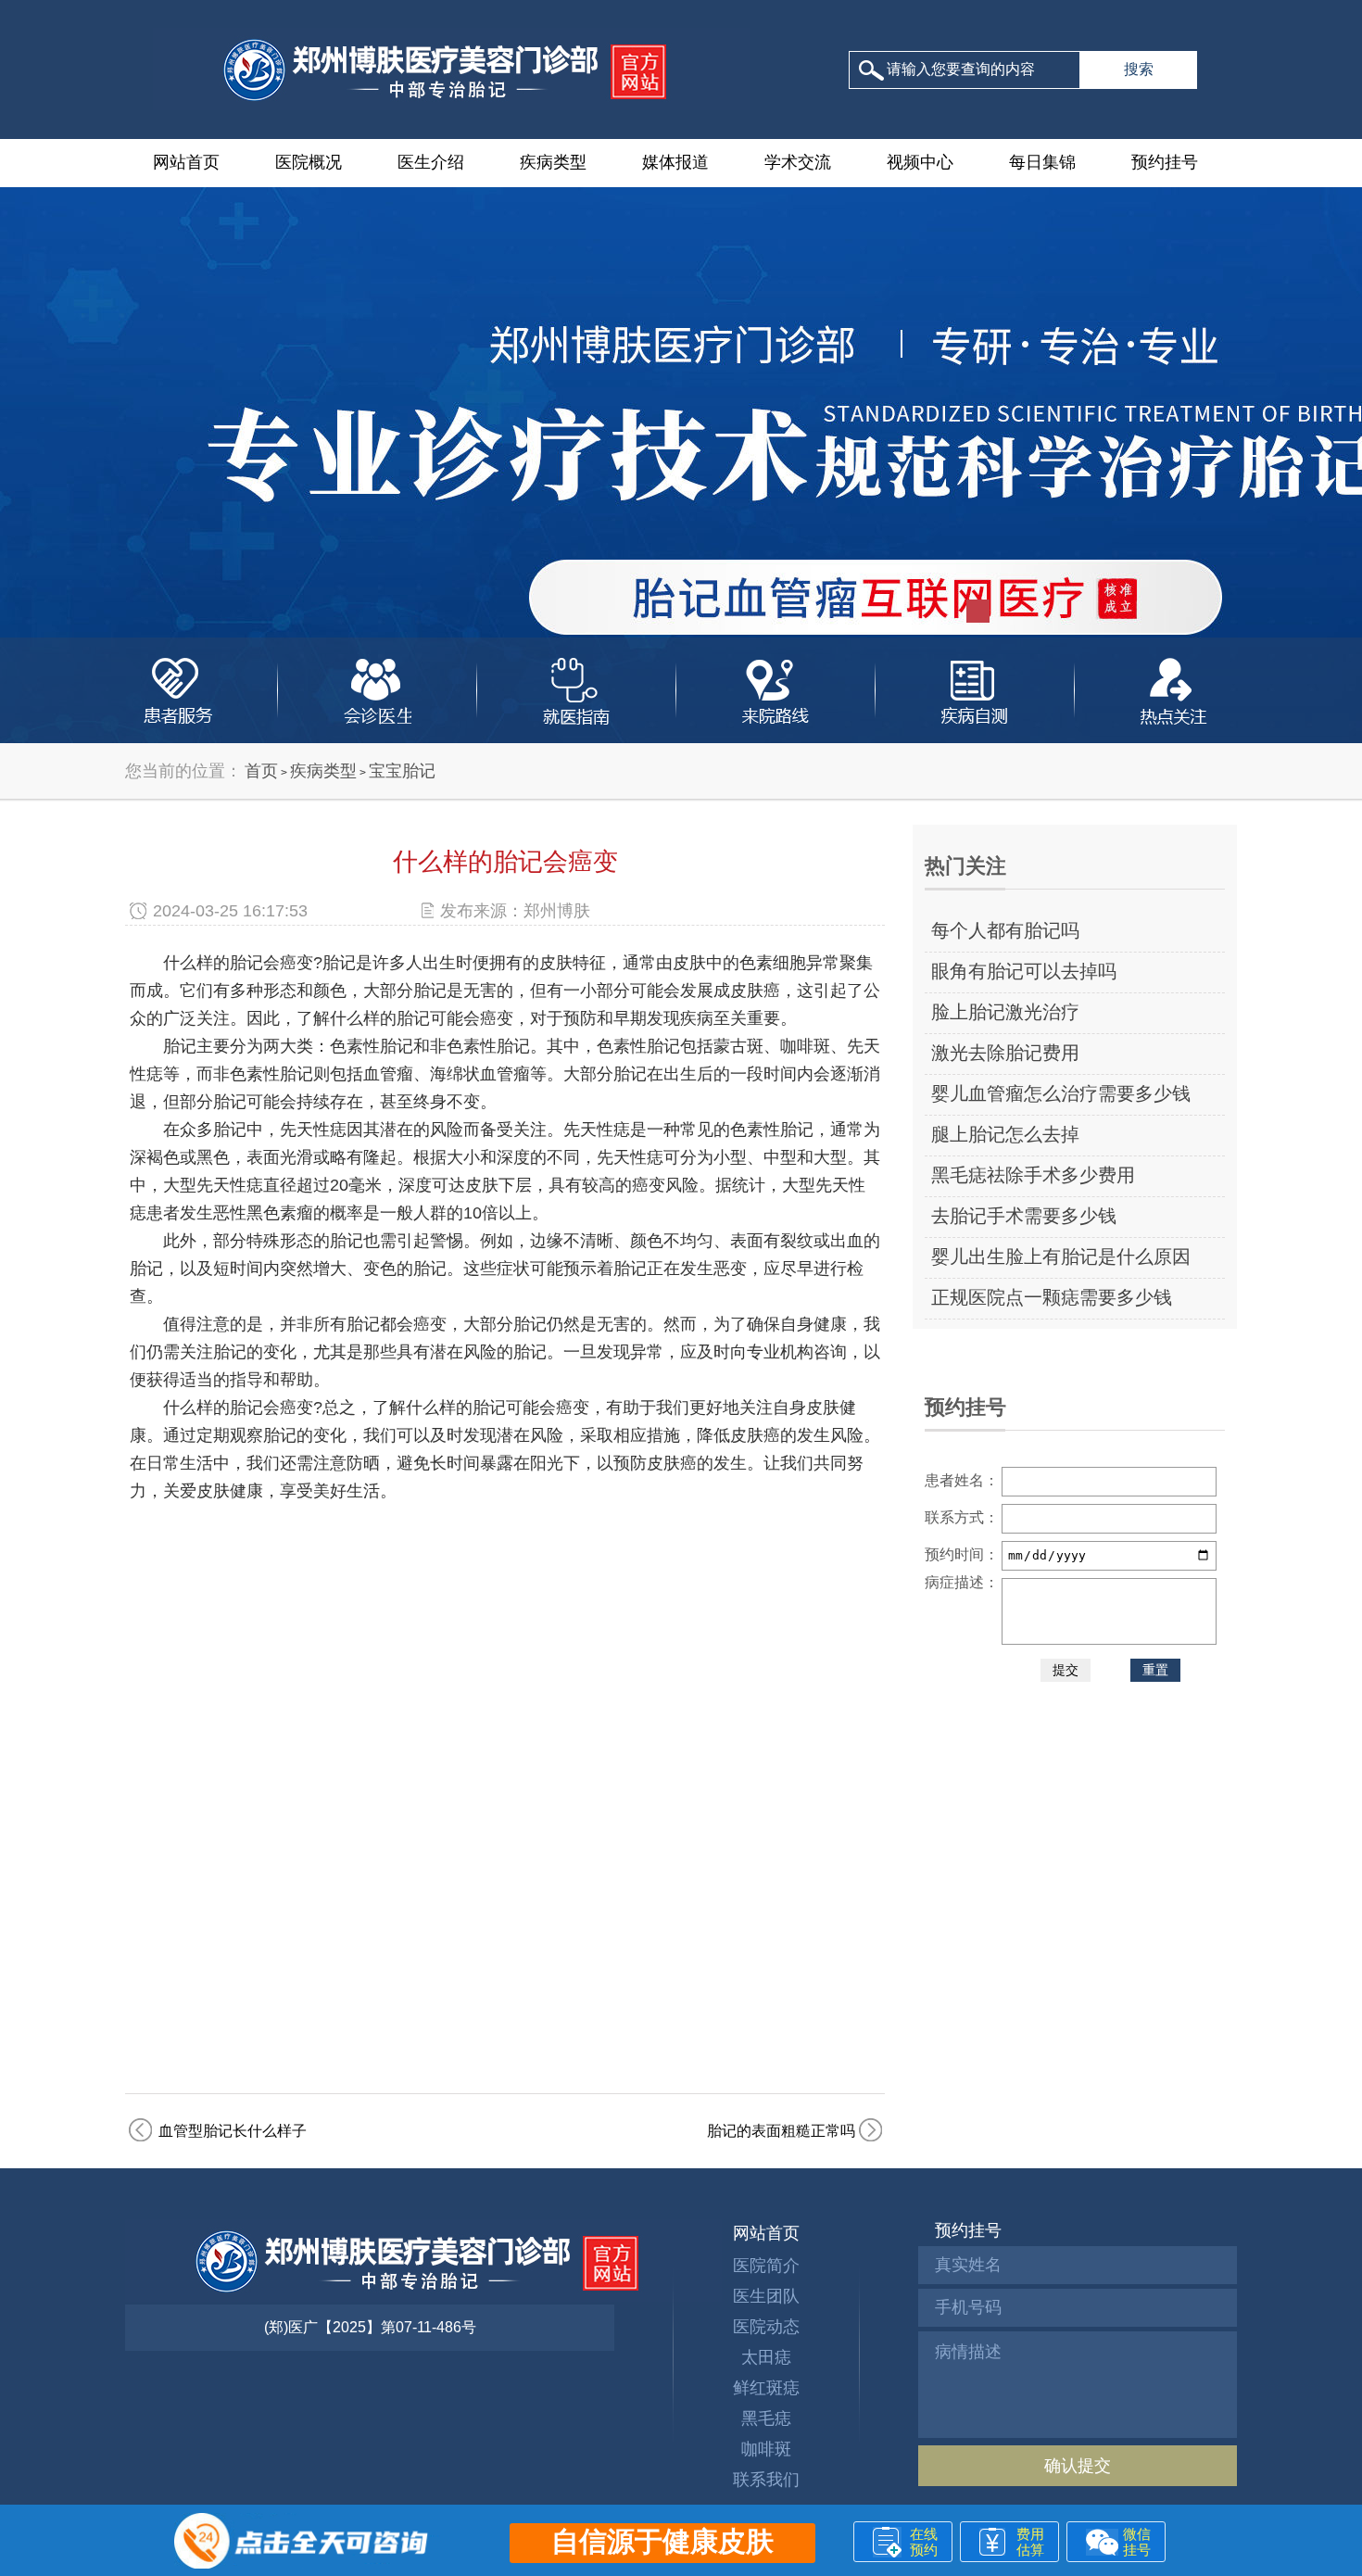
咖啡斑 (766, 2449)
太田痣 (766, 2357)
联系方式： (962, 1517)
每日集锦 (1042, 162)
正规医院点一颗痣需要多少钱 (1052, 1297)
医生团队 (766, 2296)
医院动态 (766, 2327)
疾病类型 (553, 162)
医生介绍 (431, 162)
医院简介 (766, 2266)
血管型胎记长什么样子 (233, 2131)
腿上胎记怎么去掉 (1005, 1134)
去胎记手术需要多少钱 (1024, 1216)
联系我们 (766, 2480)
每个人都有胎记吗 (1005, 930)
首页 (261, 771)
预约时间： (962, 1554)
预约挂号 (1165, 162)
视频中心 (920, 162)
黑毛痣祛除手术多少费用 (1033, 1175)
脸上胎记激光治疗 (1005, 1012)
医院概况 (309, 162)
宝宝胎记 (402, 771)
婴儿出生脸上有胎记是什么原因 (1061, 1256)
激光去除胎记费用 (1005, 1053)
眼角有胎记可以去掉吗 (1024, 971)
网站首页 (186, 162)
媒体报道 (675, 162)
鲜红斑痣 (766, 2388)
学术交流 (798, 162)
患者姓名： (962, 1480)
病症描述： (962, 1582)
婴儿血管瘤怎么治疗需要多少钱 (1061, 1093)
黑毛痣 (766, 2418)
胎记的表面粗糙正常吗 (781, 2131)
